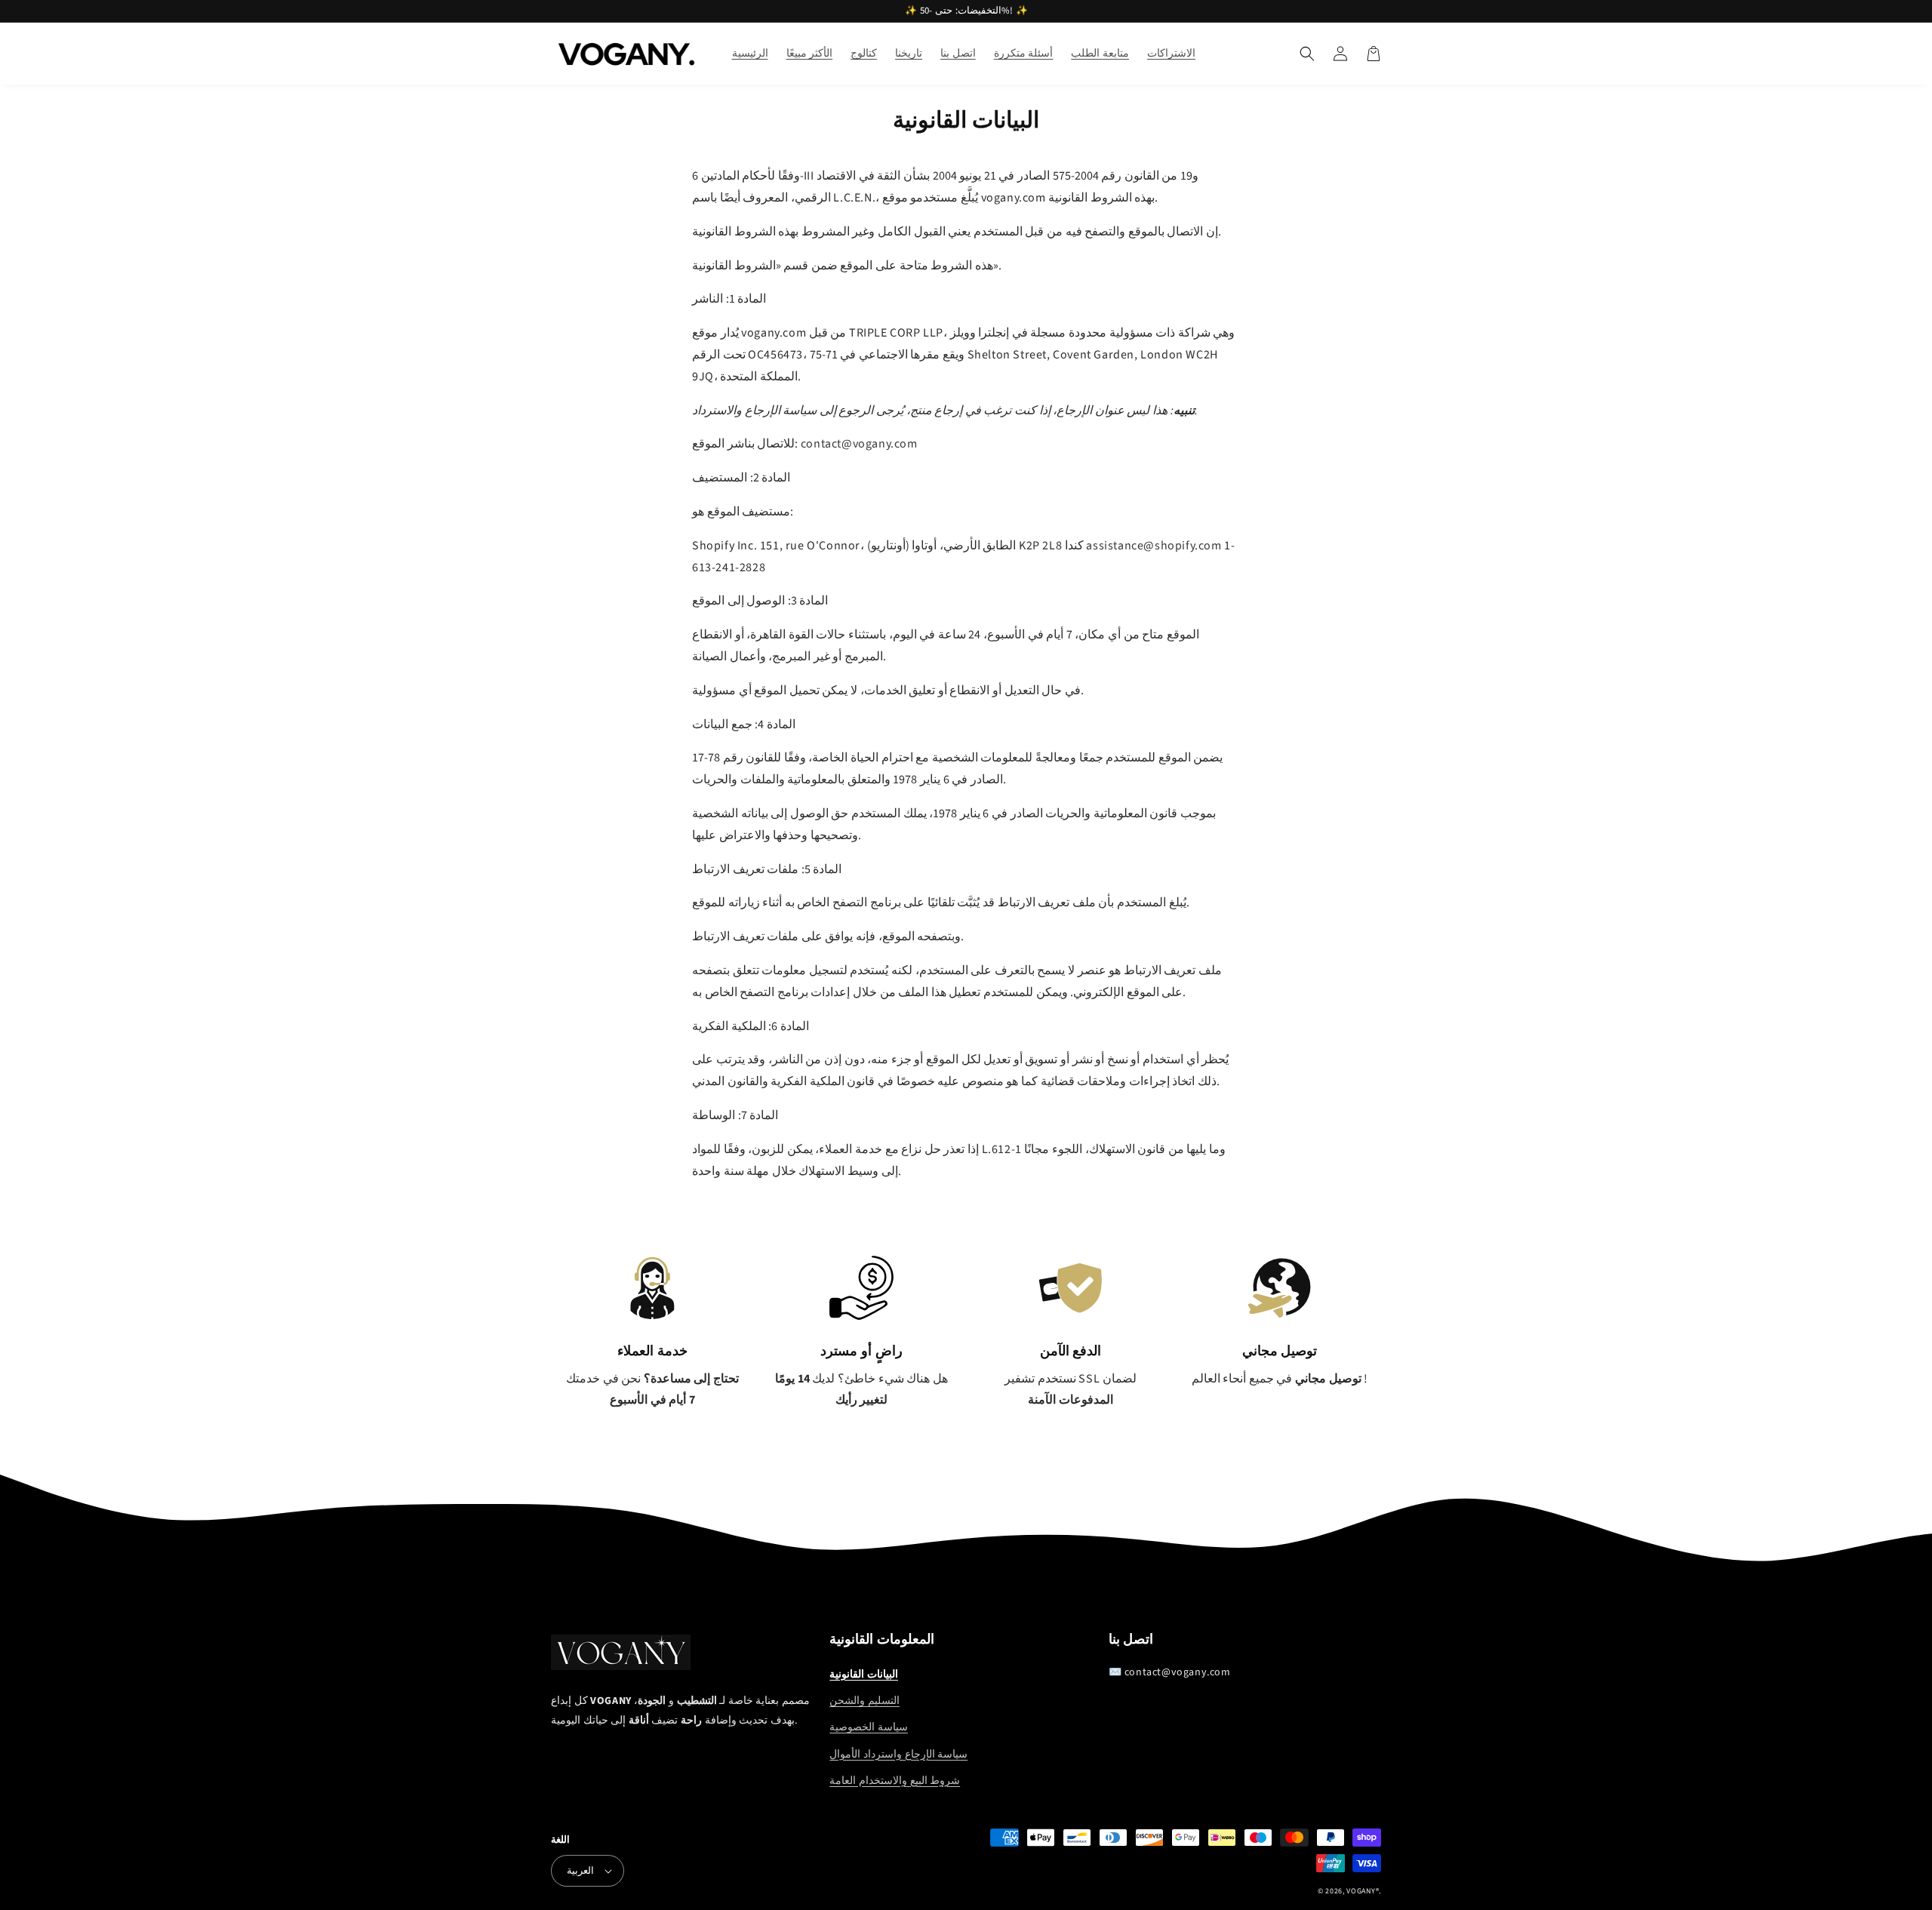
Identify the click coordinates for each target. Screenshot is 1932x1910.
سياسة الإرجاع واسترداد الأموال (898, 1755)
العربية (580, 1871)
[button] (1307, 54)
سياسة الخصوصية (869, 1727)
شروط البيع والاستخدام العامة (895, 1781)
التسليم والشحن (864, 1701)
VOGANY (1361, 1891)
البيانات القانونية (864, 1675)
